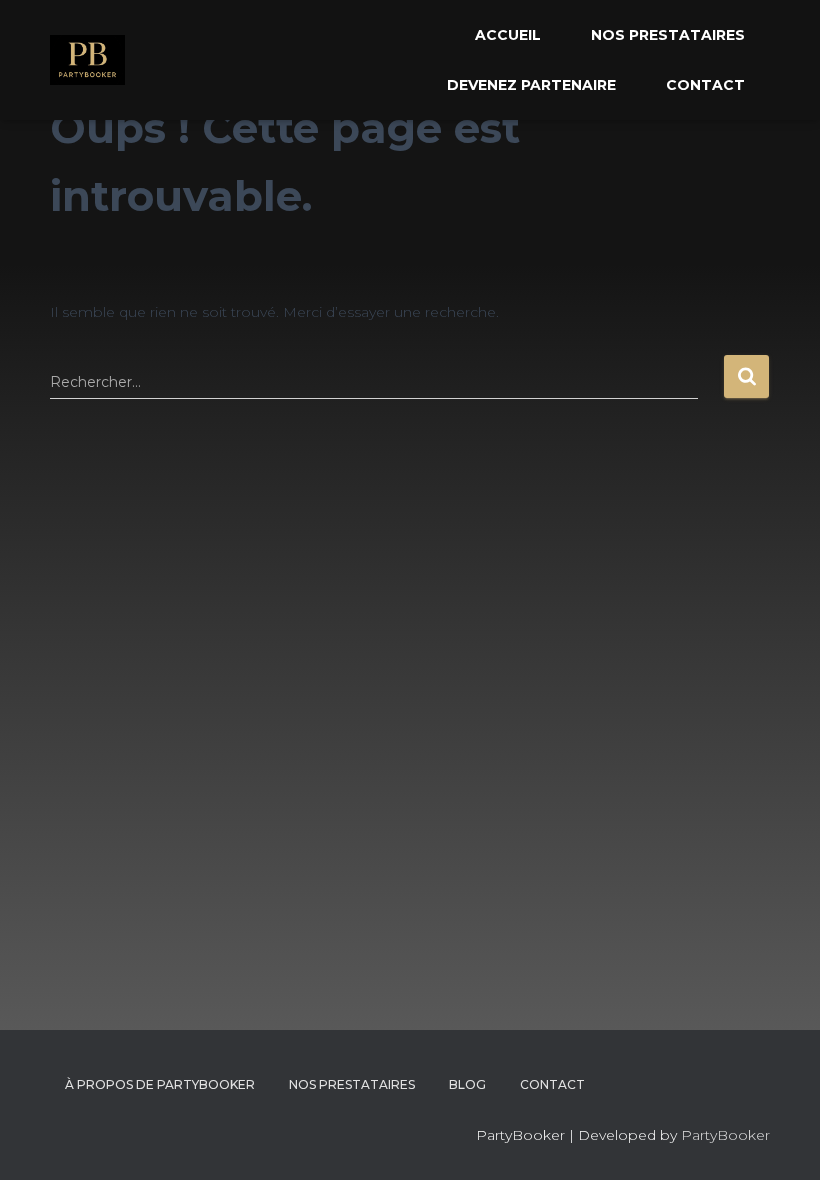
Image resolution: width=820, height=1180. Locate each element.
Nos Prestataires (668, 35)
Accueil (508, 35)
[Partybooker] (87, 60)
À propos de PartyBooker (160, 1084)
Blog (467, 1084)
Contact (705, 85)
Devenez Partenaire (531, 85)
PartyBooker (725, 1135)
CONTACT (552, 1084)
